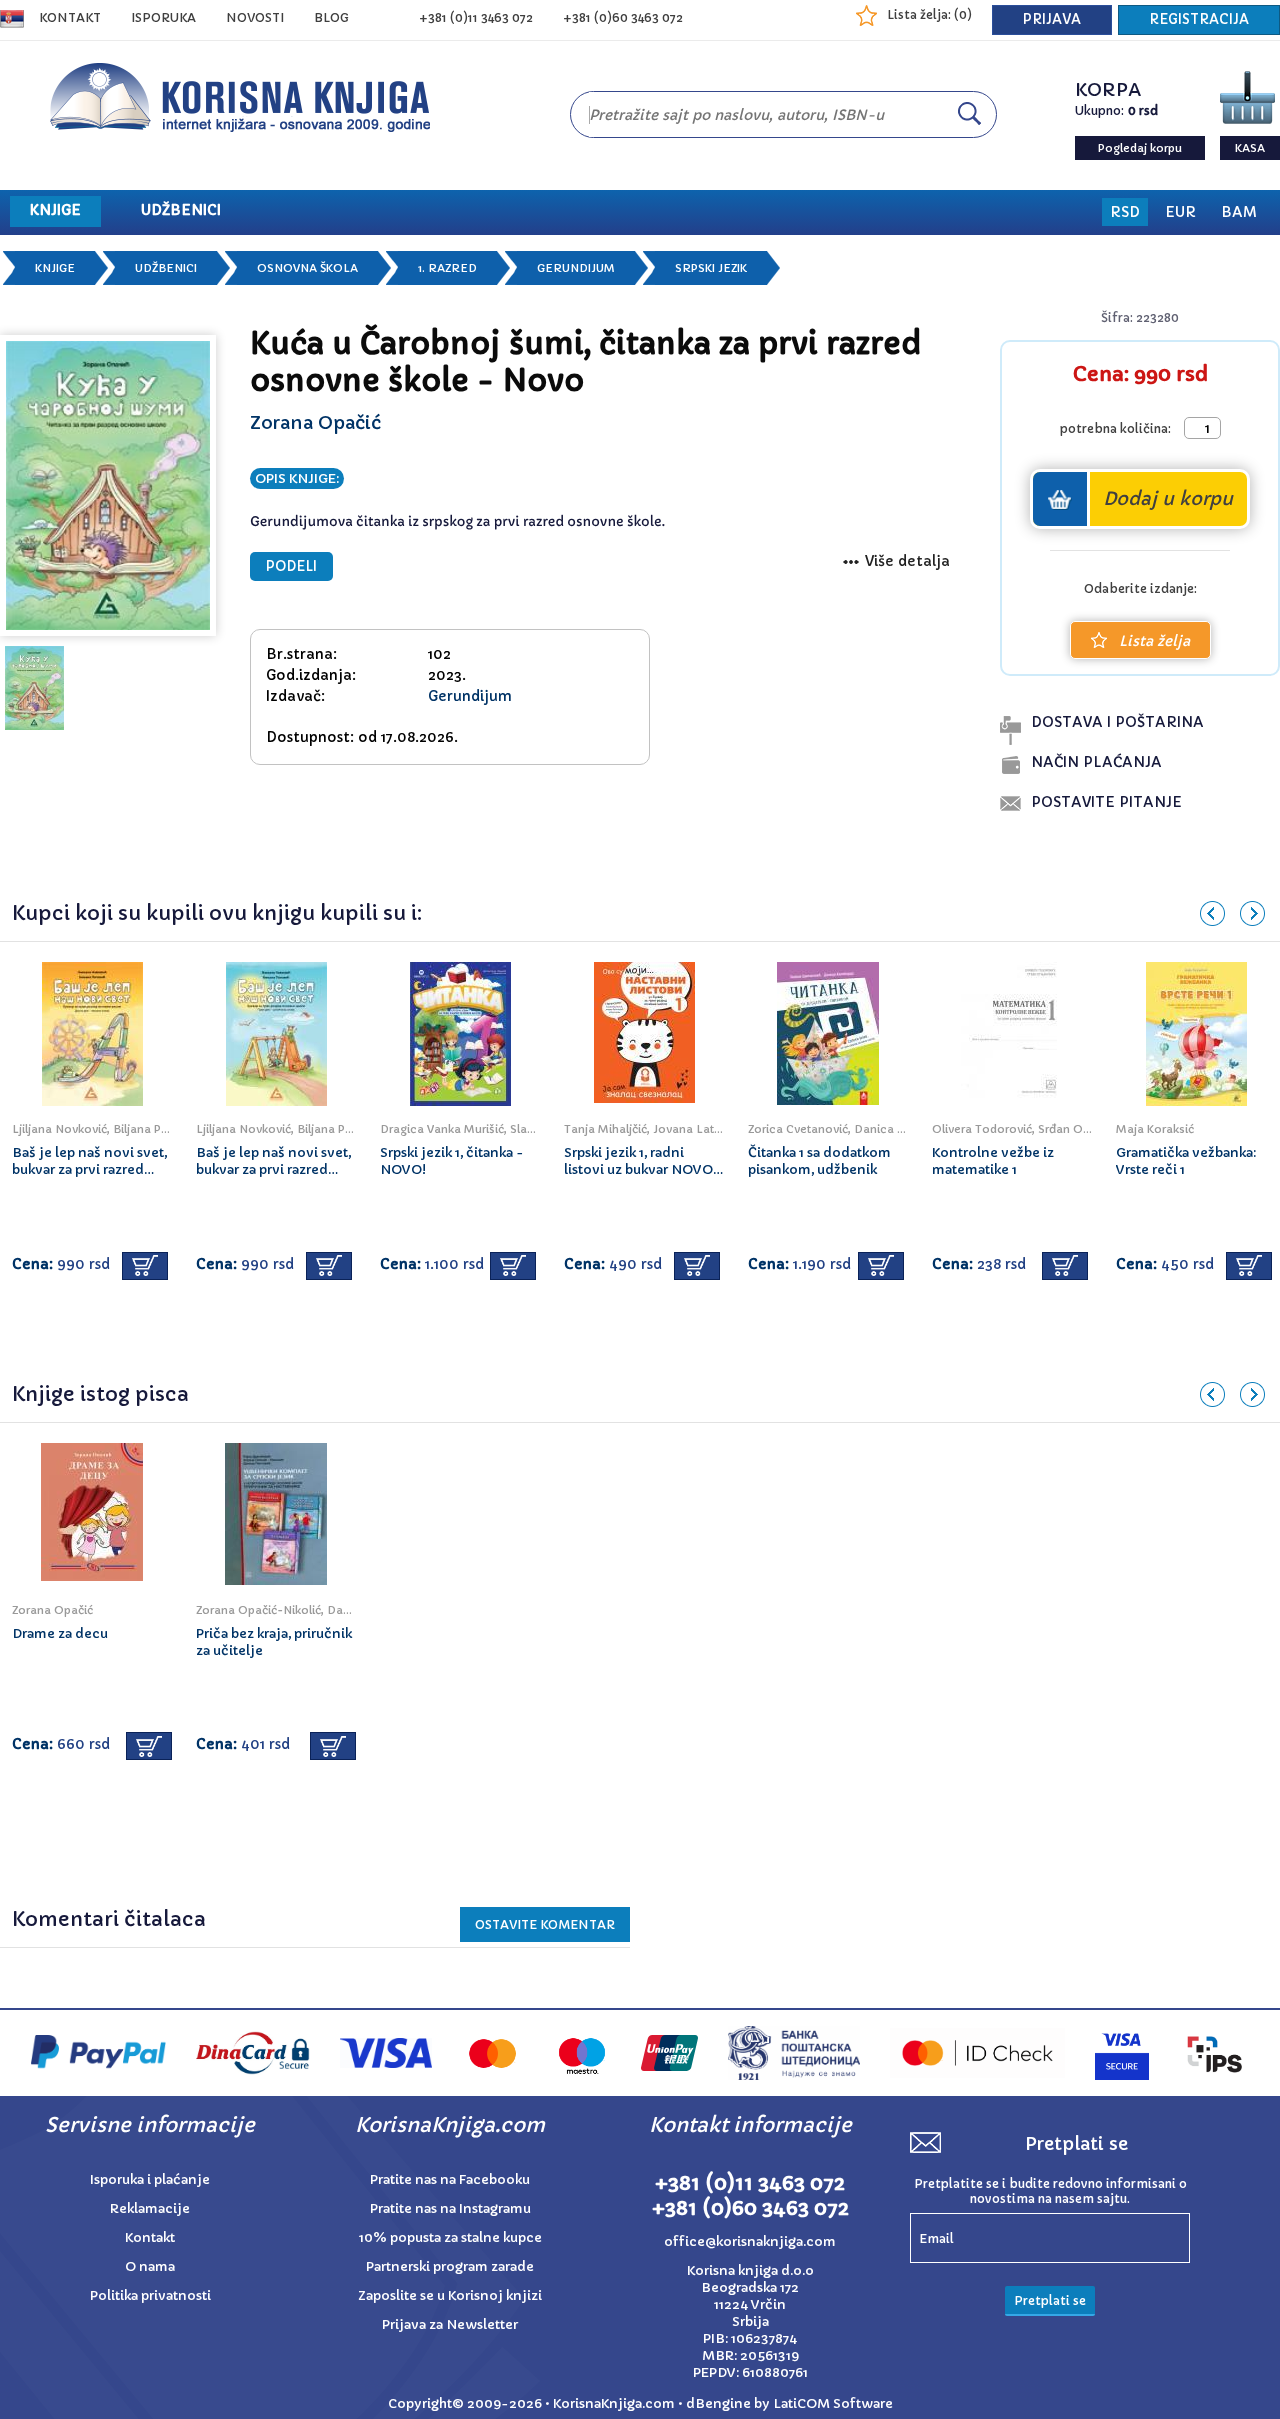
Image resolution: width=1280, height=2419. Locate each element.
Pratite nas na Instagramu (450, 2208)
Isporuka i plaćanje (150, 2179)
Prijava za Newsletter (450, 2324)
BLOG (331, 17)
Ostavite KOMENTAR (545, 1924)
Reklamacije (150, 2208)
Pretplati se (1050, 2300)
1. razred (447, 268)
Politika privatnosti (150, 2295)
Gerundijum (576, 268)
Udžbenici (166, 268)
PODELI (291, 566)
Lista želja (1154, 641)
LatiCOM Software (833, 2403)
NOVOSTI (255, 17)
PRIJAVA (1052, 19)
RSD (1125, 212)
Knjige (55, 268)
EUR (1180, 212)
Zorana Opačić (315, 422)
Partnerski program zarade (450, 2266)
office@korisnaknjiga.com (750, 2241)
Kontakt (70, 17)
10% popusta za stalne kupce (450, 2237)
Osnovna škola (307, 268)
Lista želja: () (929, 14)
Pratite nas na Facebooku (450, 2179)
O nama (150, 2266)
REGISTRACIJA (1199, 19)
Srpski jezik (711, 268)
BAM (1239, 212)
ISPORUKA (163, 17)
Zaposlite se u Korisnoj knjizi (450, 2295)
